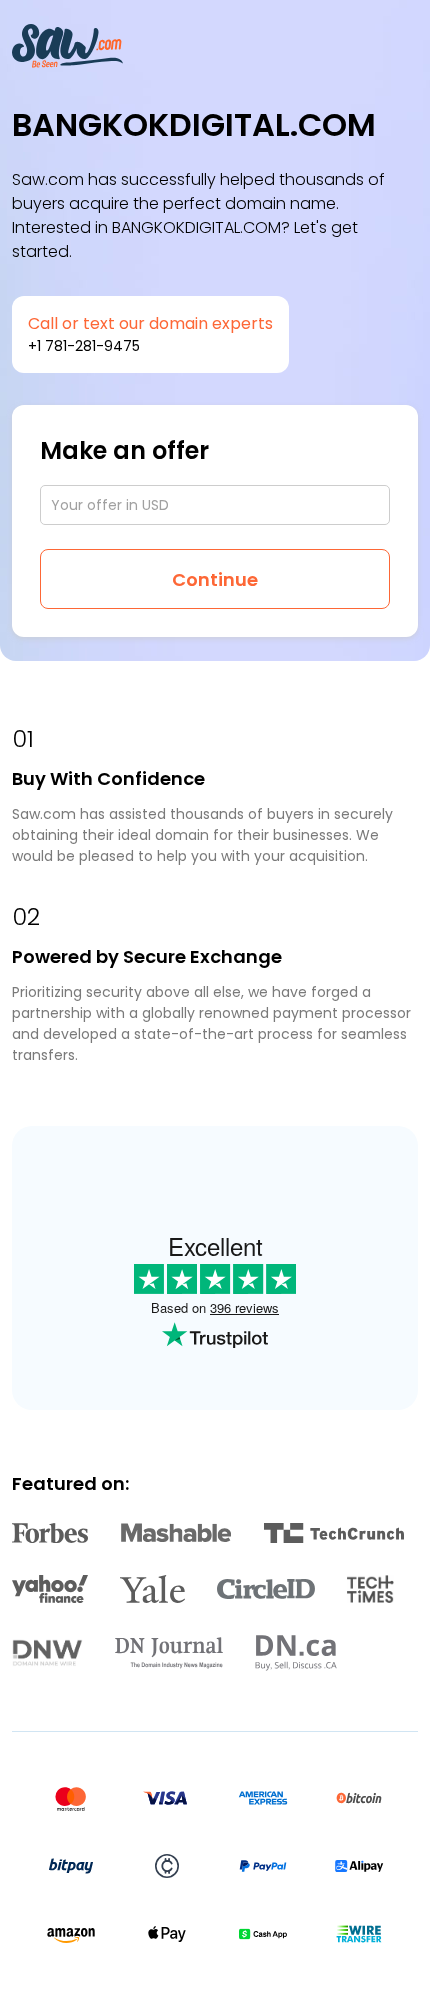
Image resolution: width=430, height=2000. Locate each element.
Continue (215, 579)
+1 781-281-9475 (84, 346)
